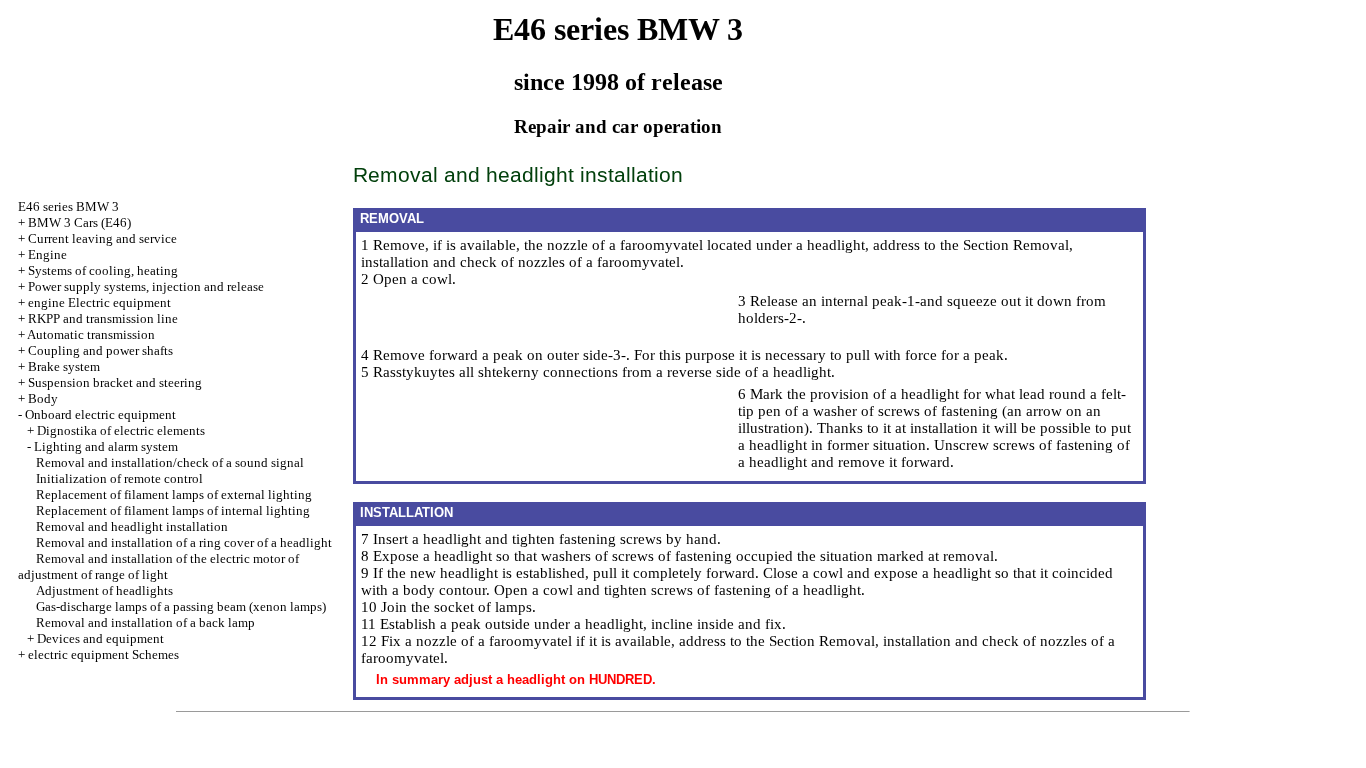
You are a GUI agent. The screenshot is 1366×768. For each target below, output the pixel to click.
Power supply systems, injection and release (146, 286)
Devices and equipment (100, 638)
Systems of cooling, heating (103, 270)
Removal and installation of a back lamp (145, 622)
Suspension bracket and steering (115, 382)
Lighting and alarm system (106, 446)
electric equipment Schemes (103, 654)
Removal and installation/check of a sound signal (170, 462)
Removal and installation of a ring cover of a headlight (184, 542)
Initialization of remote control (119, 478)
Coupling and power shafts (100, 350)
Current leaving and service (102, 238)
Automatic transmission (91, 334)
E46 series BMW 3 (68, 206)
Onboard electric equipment (100, 414)
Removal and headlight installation (132, 526)
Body (43, 398)
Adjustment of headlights (104, 590)
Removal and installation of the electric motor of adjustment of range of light (158, 566)
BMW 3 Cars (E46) (79, 222)
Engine (47, 254)
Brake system (64, 366)
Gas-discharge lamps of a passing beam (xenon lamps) (181, 606)
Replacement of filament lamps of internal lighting (173, 510)
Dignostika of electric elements (121, 430)
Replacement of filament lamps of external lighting (174, 494)
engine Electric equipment (99, 302)
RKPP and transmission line (103, 318)
